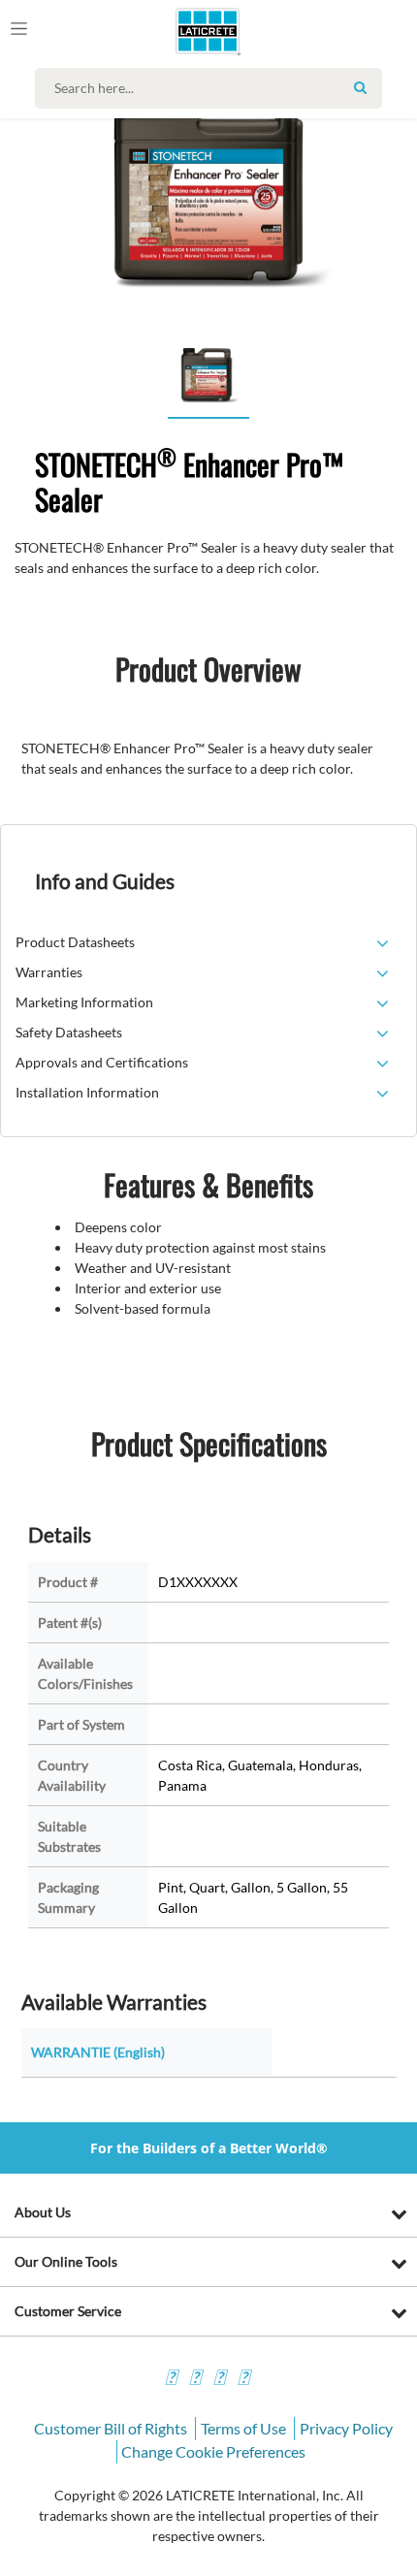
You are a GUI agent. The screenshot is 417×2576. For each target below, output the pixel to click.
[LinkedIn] (243, 2380)
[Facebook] (171, 2380)
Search (360, 87)
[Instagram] (195, 2380)
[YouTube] (219, 2380)
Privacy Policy (346, 2428)
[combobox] (213, 88)
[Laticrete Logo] (181, 31)
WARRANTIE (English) (98, 2052)
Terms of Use (243, 2428)
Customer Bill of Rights (111, 2428)
